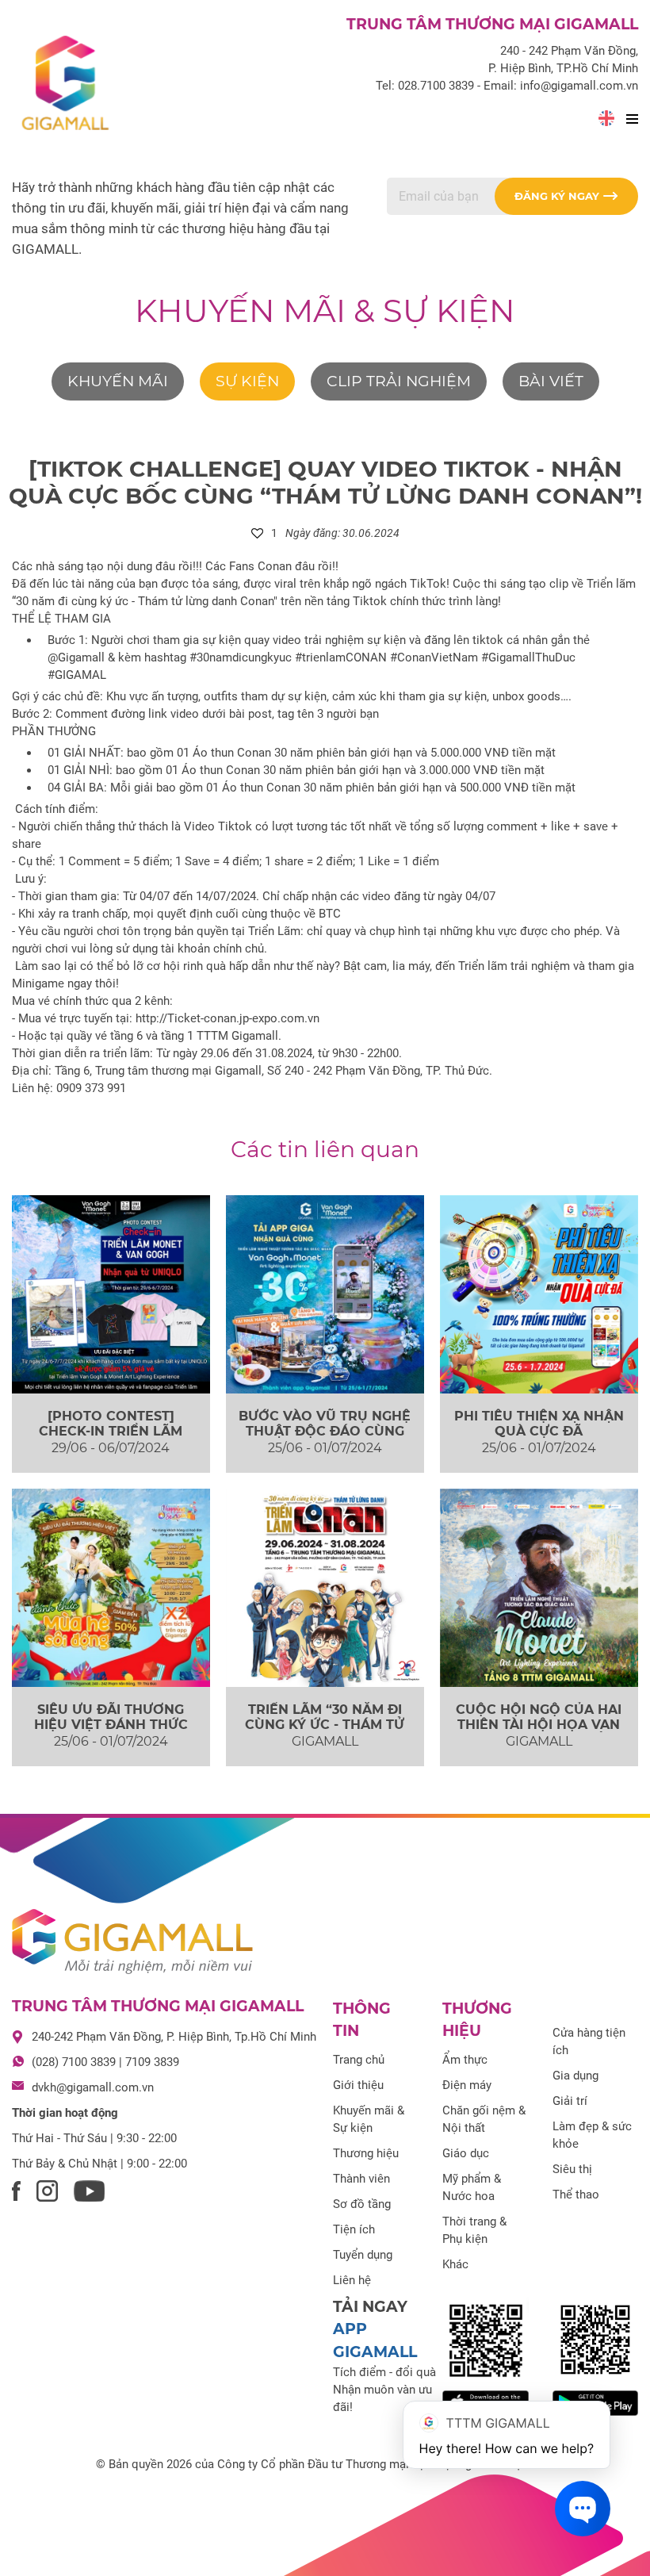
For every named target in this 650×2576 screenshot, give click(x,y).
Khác (455, 2264)
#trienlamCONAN (341, 657)
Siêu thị (572, 2169)
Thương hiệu (366, 2153)
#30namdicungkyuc (241, 657)
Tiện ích (354, 2229)
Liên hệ (352, 2280)
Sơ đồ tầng (362, 2204)
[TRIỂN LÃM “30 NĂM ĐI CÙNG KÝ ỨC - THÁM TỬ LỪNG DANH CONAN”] (325, 1588)
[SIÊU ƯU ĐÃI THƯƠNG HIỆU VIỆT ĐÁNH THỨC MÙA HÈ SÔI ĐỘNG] (111, 1588)
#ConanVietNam (434, 657)
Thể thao (576, 2195)
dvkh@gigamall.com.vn (93, 2087)
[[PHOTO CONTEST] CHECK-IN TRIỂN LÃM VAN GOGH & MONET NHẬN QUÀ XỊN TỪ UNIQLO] (111, 1294)
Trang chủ (359, 2060)
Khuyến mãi (118, 381)
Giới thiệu (358, 2085)
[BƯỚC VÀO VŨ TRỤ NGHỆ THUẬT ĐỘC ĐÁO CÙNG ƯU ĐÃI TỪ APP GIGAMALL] (325, 1294)
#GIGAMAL (77, 675)
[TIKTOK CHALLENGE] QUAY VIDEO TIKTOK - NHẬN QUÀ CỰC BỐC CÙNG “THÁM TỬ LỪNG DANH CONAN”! (325, 482)
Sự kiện (247, 381)
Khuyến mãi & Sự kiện (325, 310)
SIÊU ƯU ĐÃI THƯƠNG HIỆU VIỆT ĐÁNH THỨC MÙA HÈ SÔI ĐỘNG (111, 1725)
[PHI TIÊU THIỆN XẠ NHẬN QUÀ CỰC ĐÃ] (539, 1294)
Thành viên (361, 2179)
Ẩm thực (465, 2060)
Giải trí (570, 2101)
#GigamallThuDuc (528, 657)
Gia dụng (575, 2076)
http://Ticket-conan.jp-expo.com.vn (227, 1018)
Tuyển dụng (363, 2255)
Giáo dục (466, 2153)
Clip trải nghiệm (399, 381)
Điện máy (467, 2085)
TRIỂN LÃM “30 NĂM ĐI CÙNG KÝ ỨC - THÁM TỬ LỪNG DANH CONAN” (325, 1725)
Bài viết (551, 381)
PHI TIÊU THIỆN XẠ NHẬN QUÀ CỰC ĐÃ (539, 1424)
